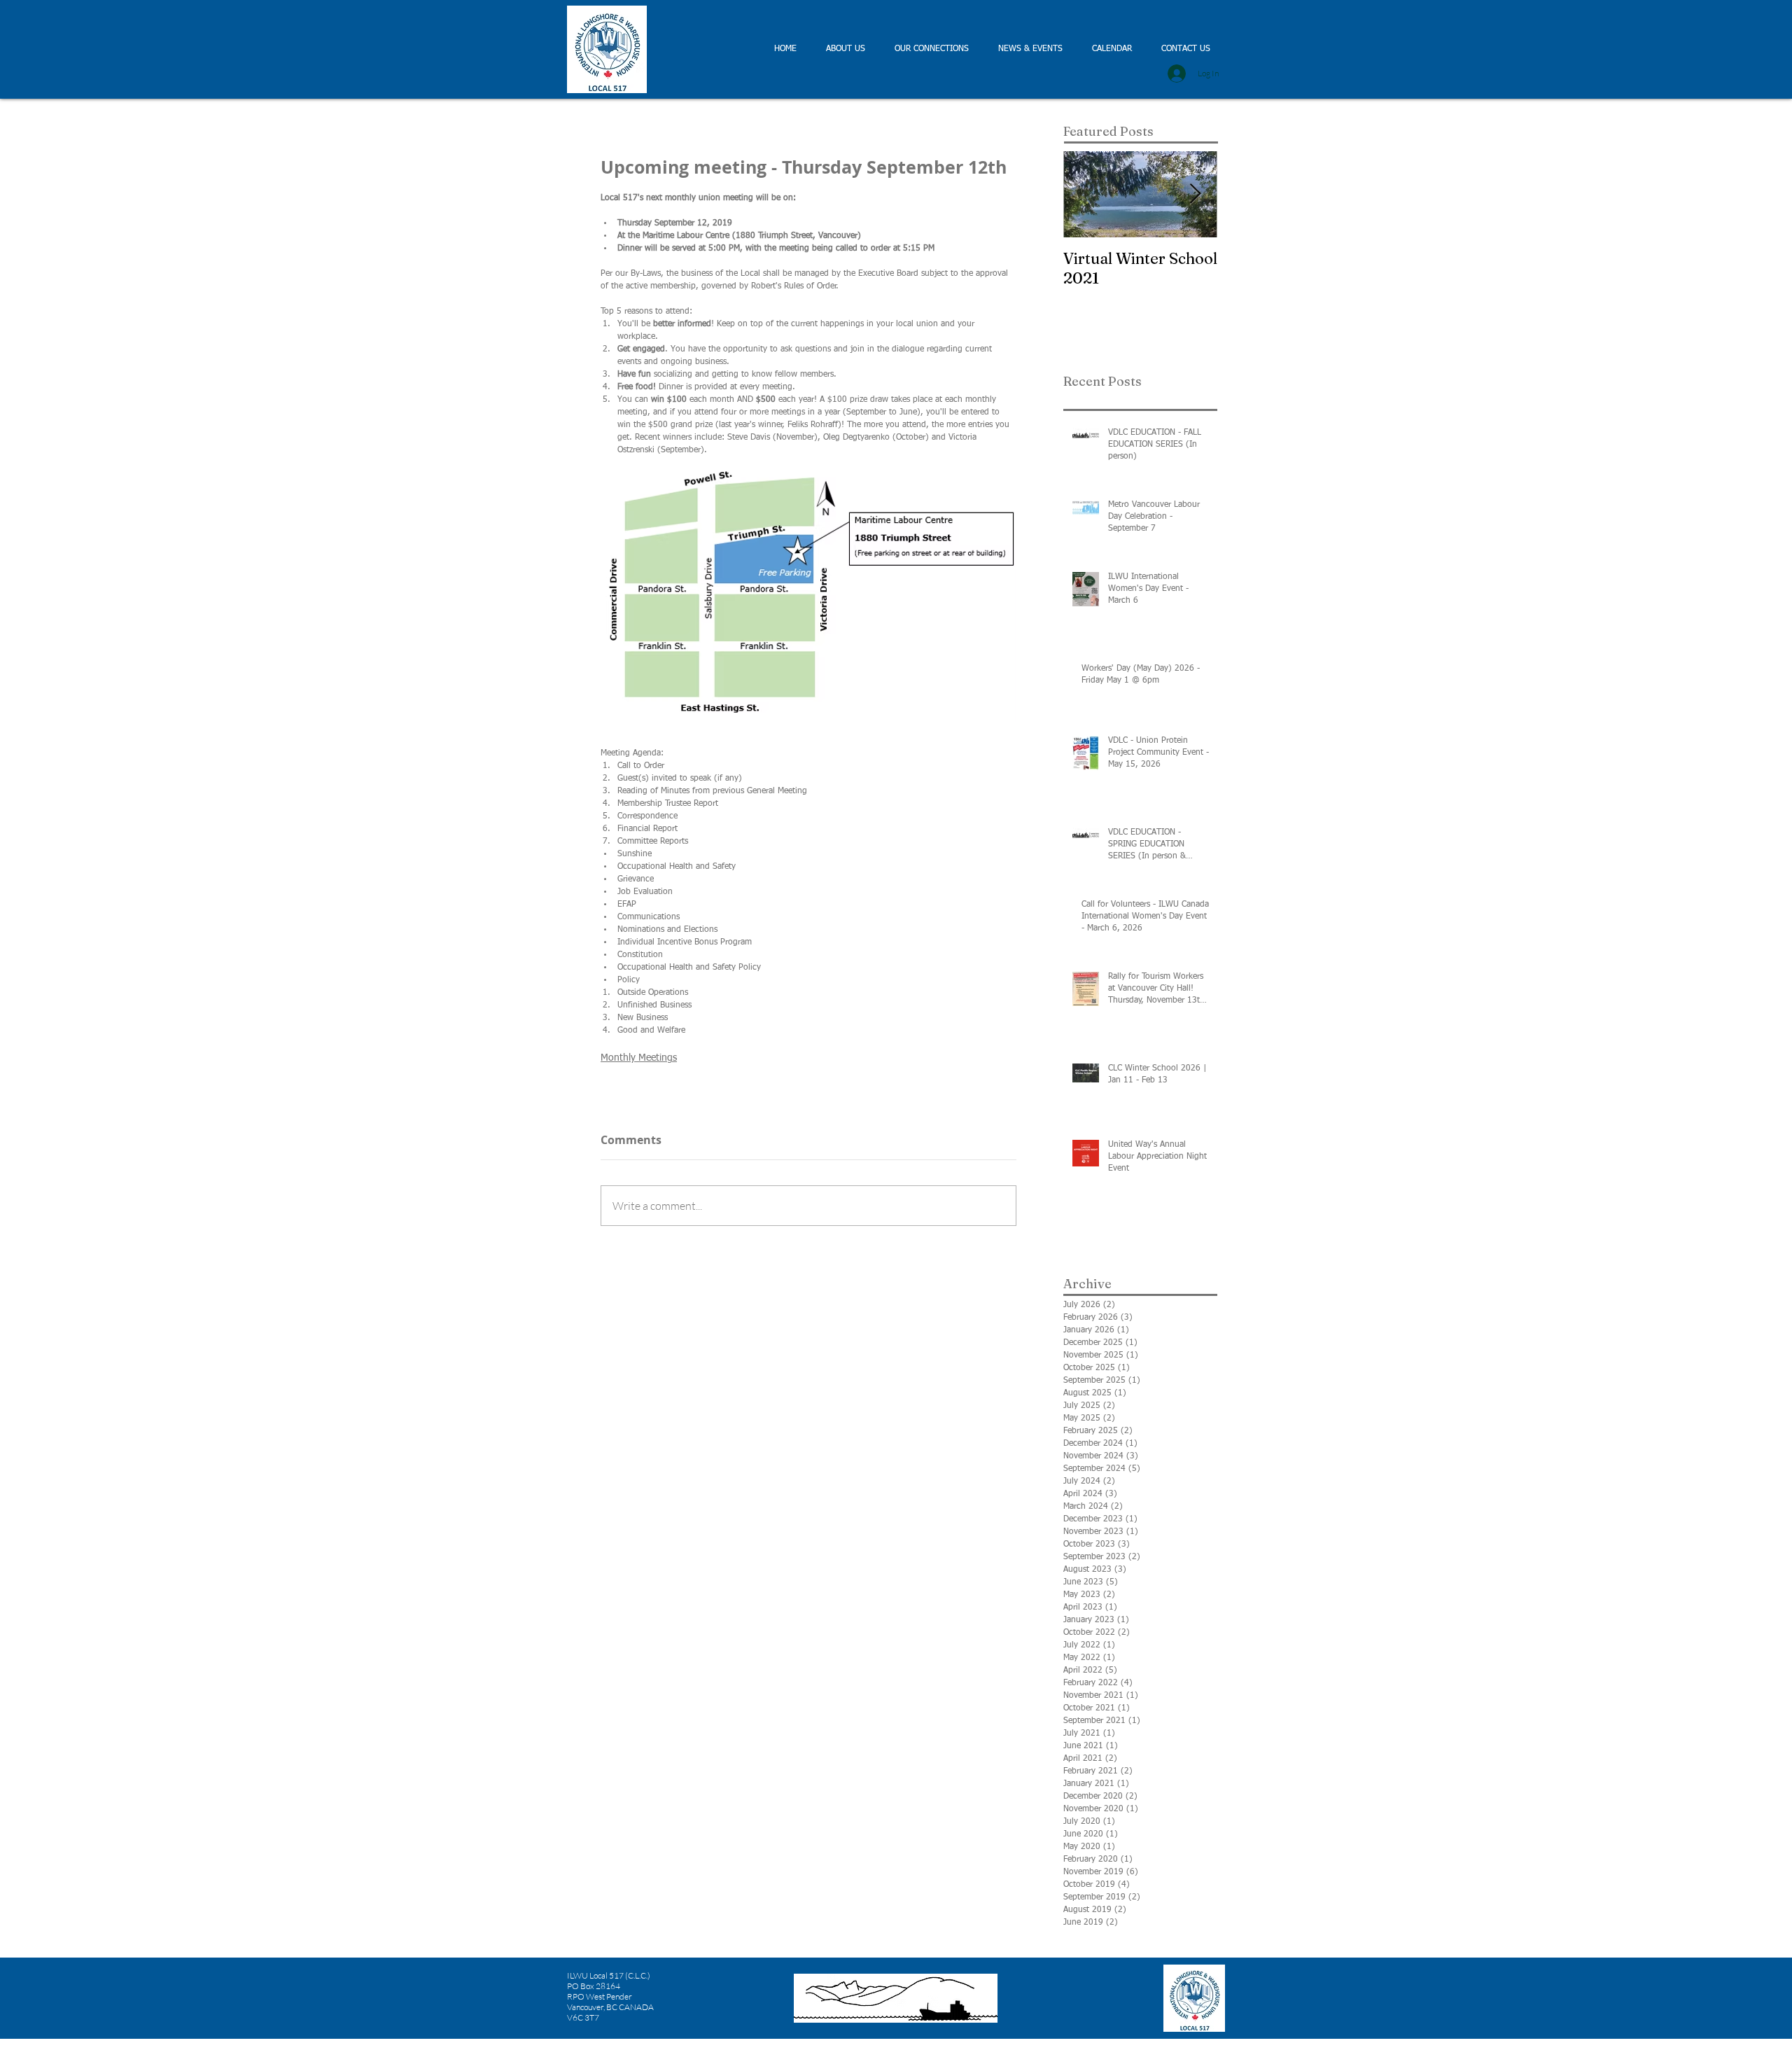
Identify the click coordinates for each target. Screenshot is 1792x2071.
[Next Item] (1195, 194)
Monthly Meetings (639, 1058)
